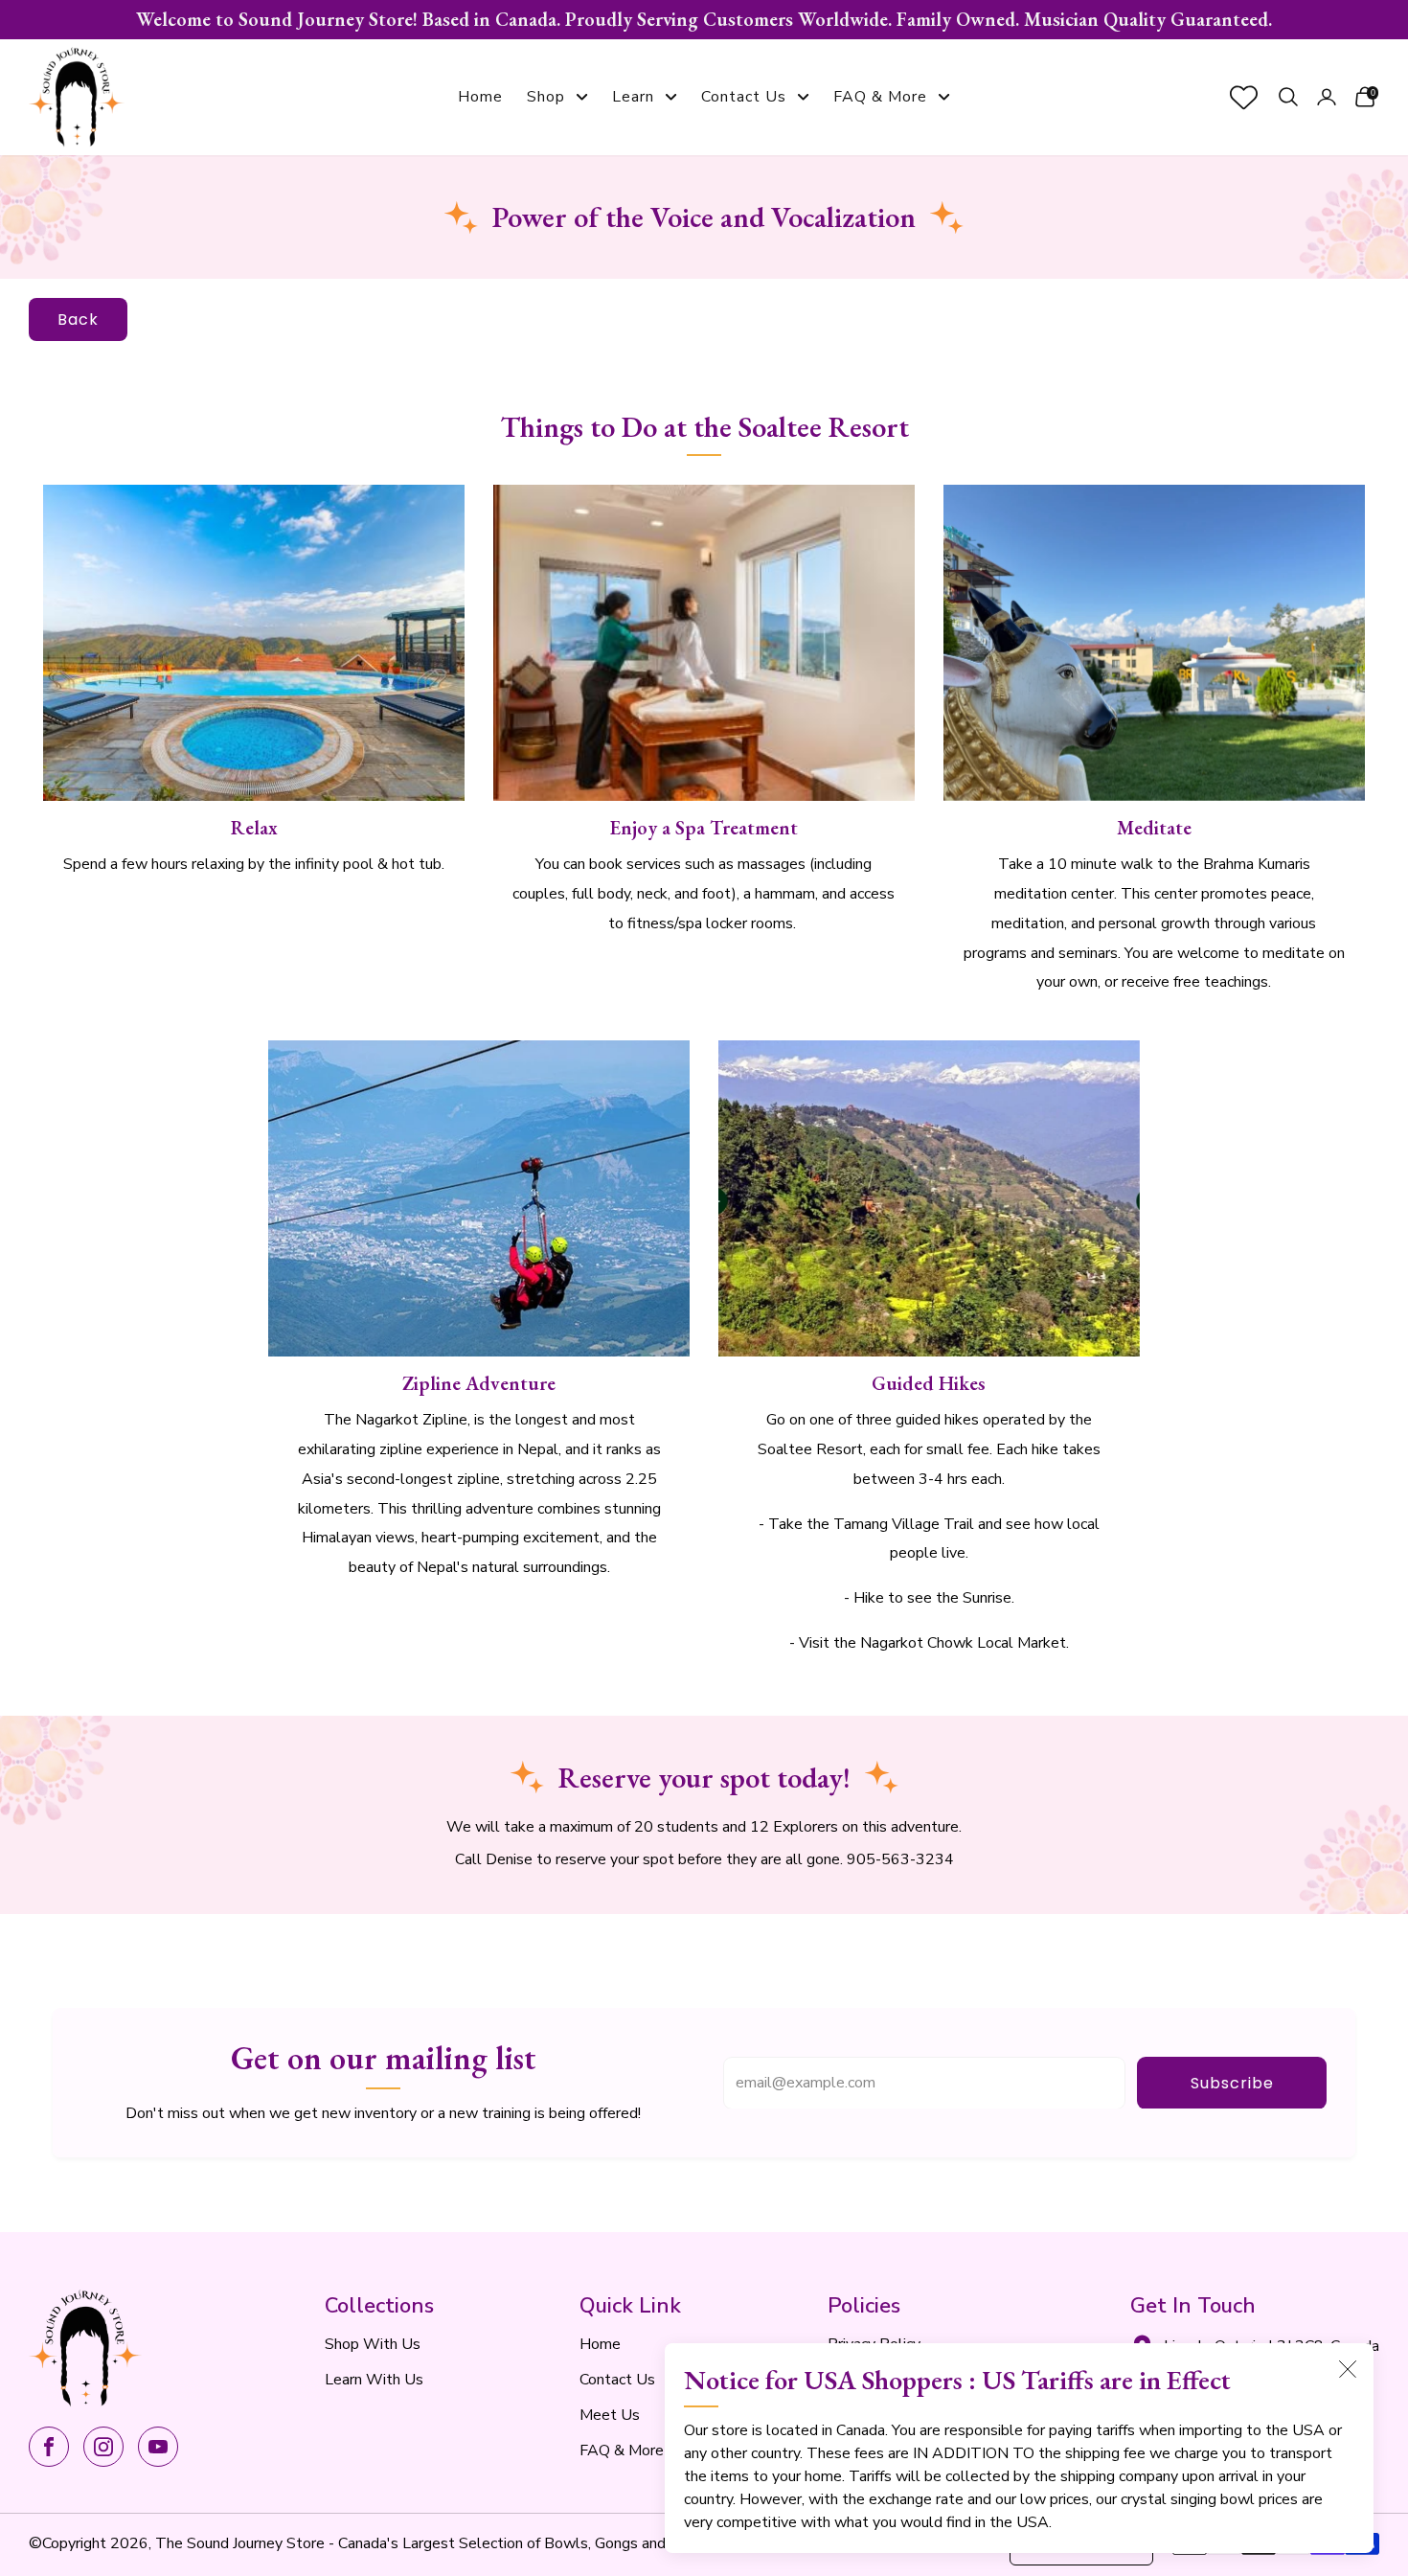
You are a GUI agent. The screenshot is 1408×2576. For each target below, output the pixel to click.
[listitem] (704, 20)
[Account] (1327, 97)
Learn (633, 97)
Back (78, 319)
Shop (546, 97)
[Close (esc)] (1348, 2369)
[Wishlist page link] (1244, 97)
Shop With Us (373, 2344)
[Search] (1288, 97)
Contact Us (744, 97)
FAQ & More (880, 97)
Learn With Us (374, 2380)
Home (480, 97)
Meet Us (610, 2415)
